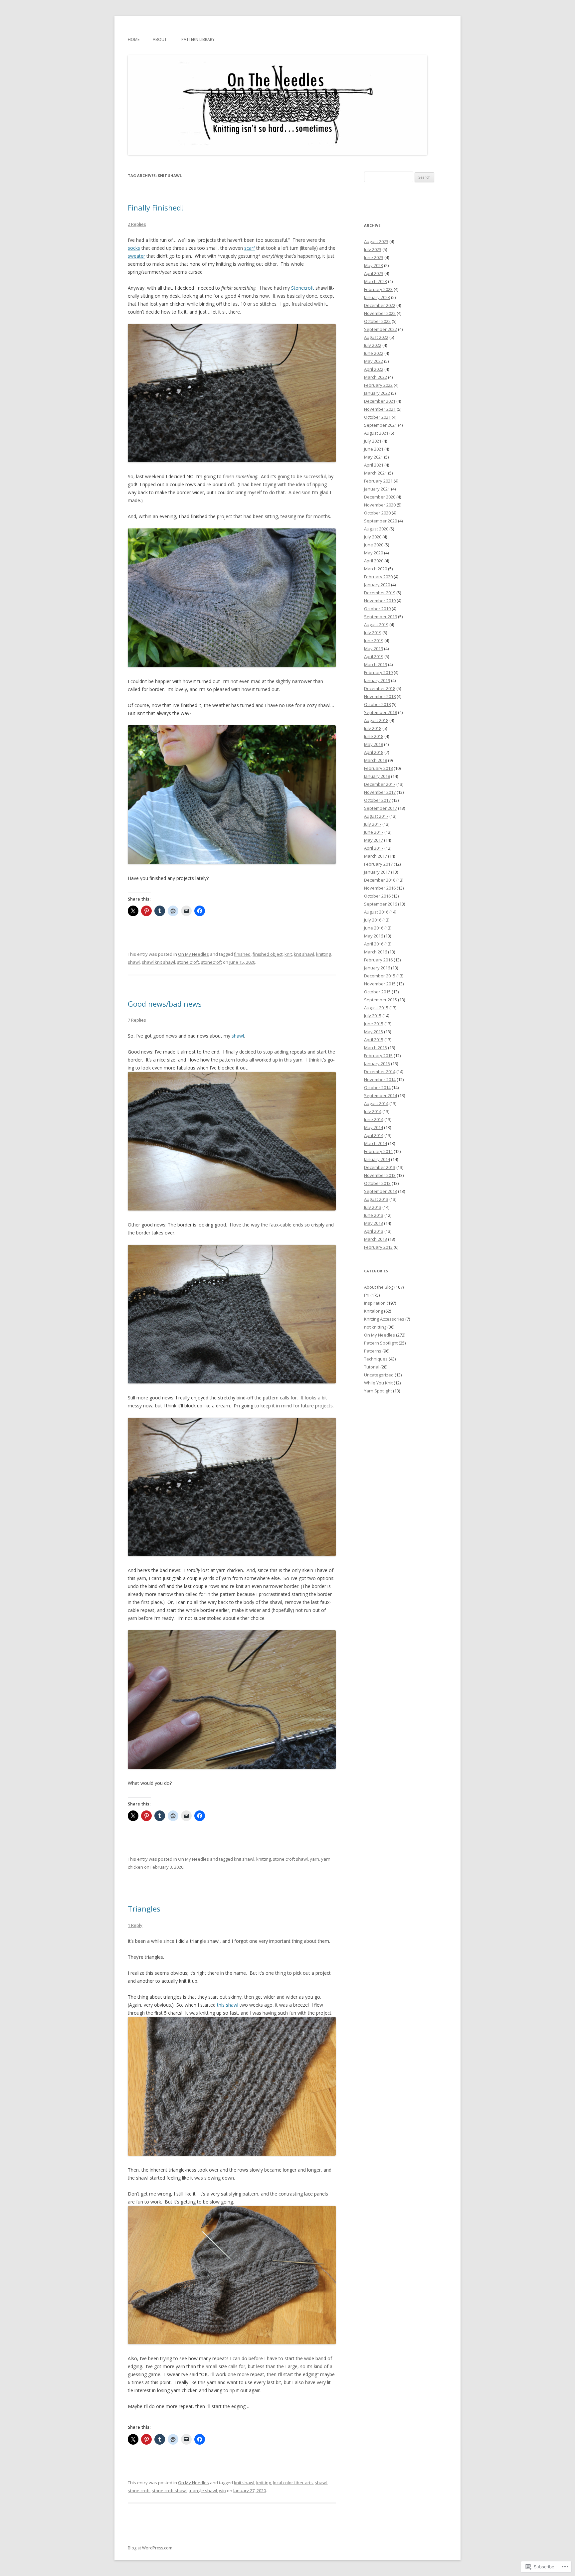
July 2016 (373, 920)
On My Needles (193, 954)
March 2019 (376, 664)
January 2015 (377, 1064)
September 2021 (381, 425)
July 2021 (373, 441)
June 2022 (374, 353)
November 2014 (380, 1079)
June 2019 (374, 641)
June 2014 (374, 1119)
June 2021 (374, 449)
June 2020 (374, 545)
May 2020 (374, 553)
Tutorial (372, 1367)
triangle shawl (203, 2491)
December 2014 (380, 1072)
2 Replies (137, 224)
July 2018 (373, 728)
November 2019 (380, 601)
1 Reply (135, 1925)
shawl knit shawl (158, 962)
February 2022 (378, 385)
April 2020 (374, 561)
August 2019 (376, 625)
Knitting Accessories (384, 1319)
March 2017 (376, 856)
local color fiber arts (293, 2483)
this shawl (228, 2005)
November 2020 (380, 505)
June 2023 (374, 257)
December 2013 (380, 1167)
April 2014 (374, 1135)
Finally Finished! (155, 208)
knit (288, 954)
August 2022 (376, 337)
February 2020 (378, 577)
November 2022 (380, 313)
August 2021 (376, 433)
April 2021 (374, 465)
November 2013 (380, 1175)
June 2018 (374, 736)
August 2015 (376, 1008)
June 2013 (374, 1215)
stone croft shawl (290, 1859)
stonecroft (211, 962)
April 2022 (374, 369)
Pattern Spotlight (381, 1343)
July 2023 (373, 249)
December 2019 (380, 593)
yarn (314, 1859)
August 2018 (376, 720)
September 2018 (381, 712)
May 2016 (374, 936)
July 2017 (373, 824)
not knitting (375, 1327)
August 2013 (376, 1199)
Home (134, 39)
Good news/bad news (165, 1004)
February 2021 (378, 481)
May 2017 (374, 840)
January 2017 (377, 872)
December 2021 (380, 401)
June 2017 (374, 832)
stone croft (188, 962)
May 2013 (374, 1223)
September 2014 (381, 1095)
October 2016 (377, 896)
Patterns (373, 1351)
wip (222, 2491)
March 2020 (376, 569)
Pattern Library (198, 39)
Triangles (144, 1909)
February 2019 (378, 672)
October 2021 (377, 417)
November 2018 (380, 696)
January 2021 (377, 489)
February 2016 (378, 960)
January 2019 (377, 680)
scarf (250, 248)
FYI (367, 1295)
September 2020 (381, 521)
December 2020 (380, 497)
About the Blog (379, 1287)
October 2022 (377, 321)
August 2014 (376, 1103)
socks (134, 248)
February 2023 (378, 289)
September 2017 (381, 808)
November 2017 (380, 792)
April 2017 (374, 848)
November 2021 (380, 409)
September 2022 (381, 329)
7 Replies (137, 1020)
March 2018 (376, 760)
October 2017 (377, 800)
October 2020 (377, 513)
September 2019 (381, 617)
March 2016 (376, 952)
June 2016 (374, 928)
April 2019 (374, 656)
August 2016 (376, 912)
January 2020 (377, 585)
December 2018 (380, 688)
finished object (268, 954)
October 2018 (377, 704)
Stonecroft (303, 288)
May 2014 (374, 1127)
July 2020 (373, 537)
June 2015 (374, 1024)
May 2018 (374, 744)
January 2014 (377, 1159)
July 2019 (373, 633)
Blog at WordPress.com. (151, 2548)
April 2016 (374, 944)
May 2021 (374, 457)
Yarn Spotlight (378, 1391)
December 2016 (380, 880)
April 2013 (374, 1231)
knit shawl (304, 954)
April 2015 (374, 1040)
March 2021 (376, 473)
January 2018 (377, 776)
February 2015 (378, 1056)
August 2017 (376, 816)
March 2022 (376, 377)
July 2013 (373, 1207)
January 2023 (377, 297)
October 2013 (377, 1183)
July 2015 (373, 1016)
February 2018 (378, 768)
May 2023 (374, 265)
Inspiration (375, 1303)
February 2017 (378, 864)
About (160, 39)
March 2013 (376, 1239)
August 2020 (376, 529)
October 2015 (377, 992)
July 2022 (373, 345)
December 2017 (380, 784)
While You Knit (378, 1383)
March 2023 (376, 281)
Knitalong (374, 1311)
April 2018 (374, 752)
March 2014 (376, 1143)
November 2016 (380, 888)
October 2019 (377, 609)
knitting (323, 954)
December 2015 (380, 976)
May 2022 (374, 361)
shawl (134, 962)
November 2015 (380, 984)
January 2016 (377, 968)
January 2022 (377, 393)
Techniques (376, 1359)
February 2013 (378, 1247)
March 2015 (376, 1048)
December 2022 (380, 305)
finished (242, 954)
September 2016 (381, 904)
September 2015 (381, 1000)
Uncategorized (379, 1375)
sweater (136, 256)
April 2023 (374, 273)
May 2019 (374, 648)
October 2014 (377, 1087)
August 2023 (376, 241)
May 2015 (374, 1032)
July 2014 (373, 1111)
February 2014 (378, 1151)
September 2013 (381, 1191)
